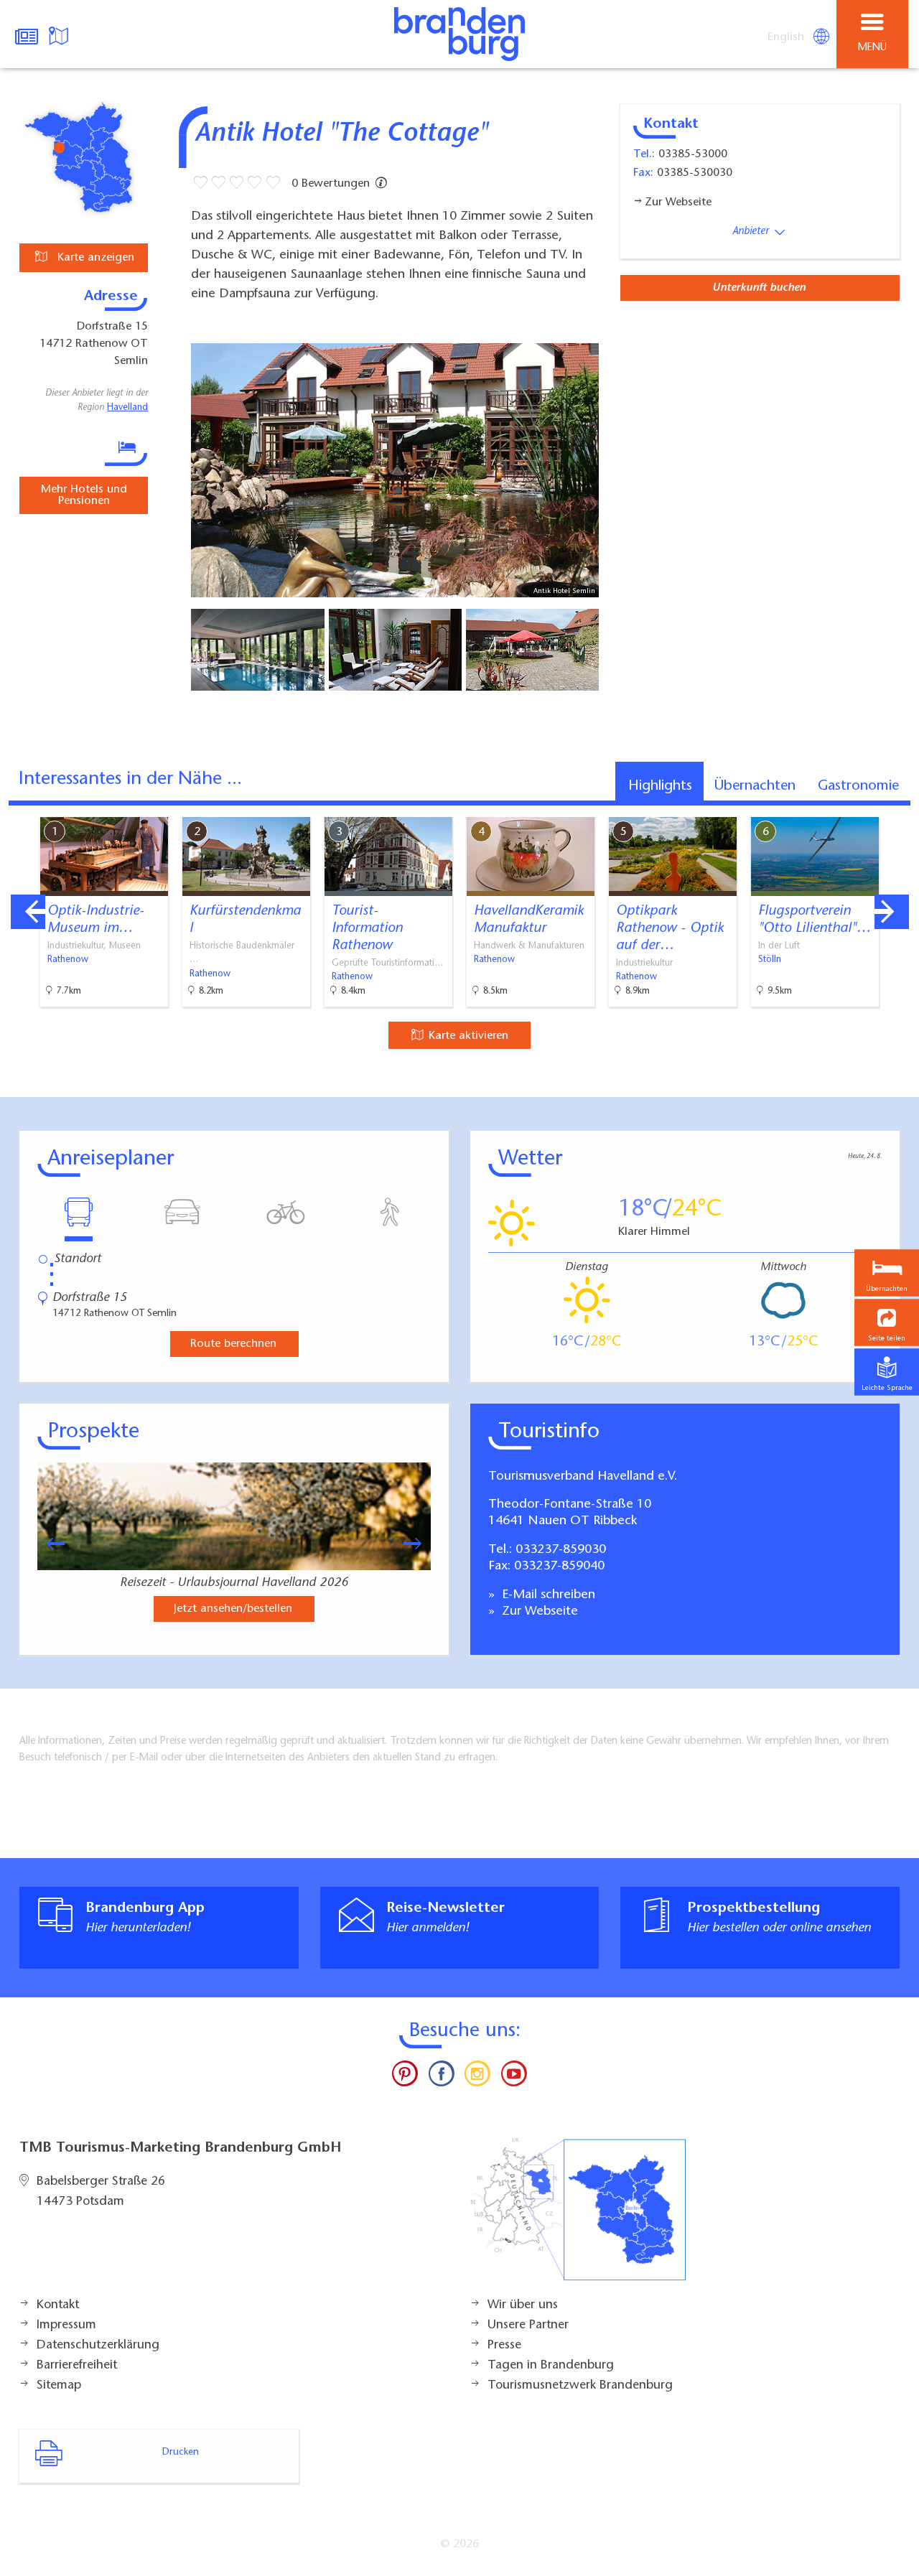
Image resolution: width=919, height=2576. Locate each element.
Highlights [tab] (660, 786)
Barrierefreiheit (77, 2366)
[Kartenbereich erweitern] (898, 808)
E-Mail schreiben (547, 1595)
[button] (887, 1323)
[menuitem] (787, 37)
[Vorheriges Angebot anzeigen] (28, 912)
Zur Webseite (538, 1612)
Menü (872, 48)
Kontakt (58, 2305)
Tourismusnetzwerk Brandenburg (580, 2386)
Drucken (181, 2453)
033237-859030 (561, 1550)
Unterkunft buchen (759, 288)
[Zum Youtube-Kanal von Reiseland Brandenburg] (513, 2077)
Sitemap (59, 2386)
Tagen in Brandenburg (551, 2366)
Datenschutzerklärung (98, 2346)
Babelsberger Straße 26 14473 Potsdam (101, 2192)
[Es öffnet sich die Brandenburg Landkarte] (60, 34)
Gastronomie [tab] (858, 786)
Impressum (66, 2325)
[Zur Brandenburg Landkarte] (578, 2217)
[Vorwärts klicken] (419, 1544)
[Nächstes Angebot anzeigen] (892, 912)
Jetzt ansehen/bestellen (233, 1609)
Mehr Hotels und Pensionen (84, 495)
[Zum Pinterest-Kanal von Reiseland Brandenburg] (405, 2077)
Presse (504, 2346)
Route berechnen (233, 1344)
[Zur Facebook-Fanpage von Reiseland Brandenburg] (442, 2077)
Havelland (127, 408)
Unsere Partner (528, 2325)
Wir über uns (523, 2305)
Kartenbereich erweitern (828, 807)
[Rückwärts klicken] (49, 1544)
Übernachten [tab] (755, 786)
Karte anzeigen (94, 258)
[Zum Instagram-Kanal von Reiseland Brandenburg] (477, 2077)
